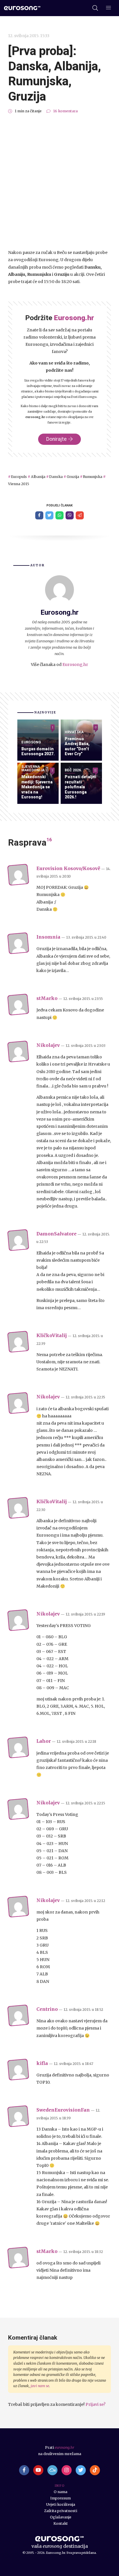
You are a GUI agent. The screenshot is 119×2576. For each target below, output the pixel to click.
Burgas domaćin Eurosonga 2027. (38, 751)
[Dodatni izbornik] (108, 8)
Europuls (19, 477)
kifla (42, 2063)
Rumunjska (93, 477)
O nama (61, 2492)
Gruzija (73, 477)
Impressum (61, 2498)
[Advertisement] (59, 182)
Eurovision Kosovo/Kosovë (68, 869)
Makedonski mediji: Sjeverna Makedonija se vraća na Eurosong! (37, 787)
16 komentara (65, 111)
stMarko (47, 998)
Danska (56, 477)
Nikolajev (48, 1045)
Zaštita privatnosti (61, 2511)
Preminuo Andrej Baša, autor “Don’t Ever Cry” (77, 746)
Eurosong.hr (75, 665)
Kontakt (61, 2523)
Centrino (47, 2009)
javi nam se (40, 2386)
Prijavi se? (95, 2404)
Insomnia (48, 937)
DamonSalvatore (56, 1234)
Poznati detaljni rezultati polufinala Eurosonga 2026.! (80, 787)
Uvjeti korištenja (61, 2504)
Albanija (38, 477)
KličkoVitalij (52, 1336)
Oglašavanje (61, 2517)
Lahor (44, 1741)
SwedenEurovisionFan (63, 2110)
